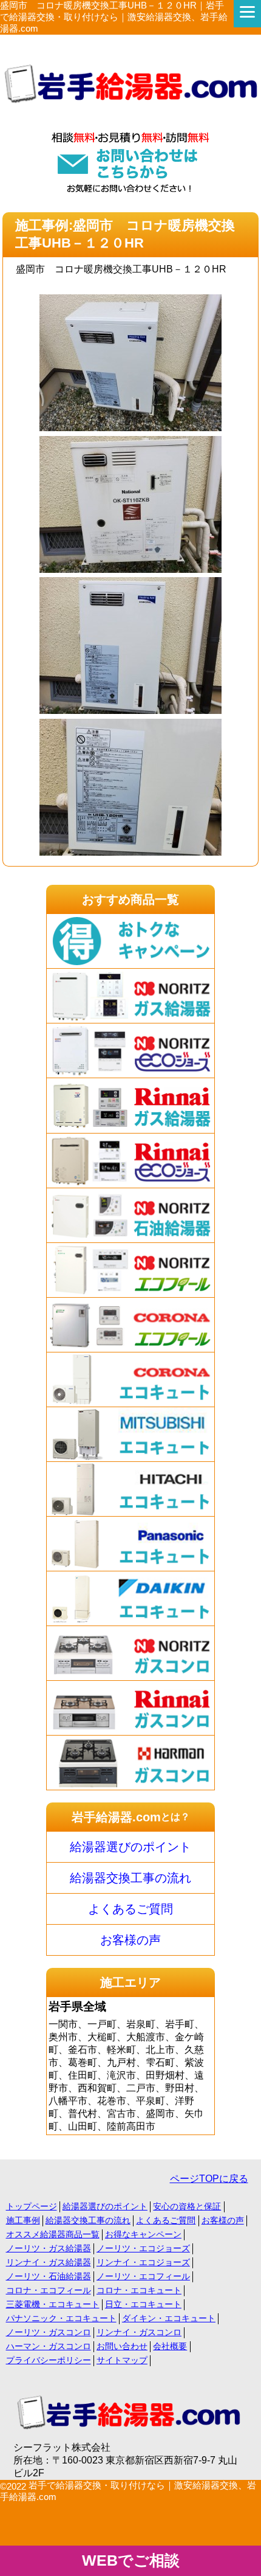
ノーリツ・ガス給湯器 (49, 2248)
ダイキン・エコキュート (169, 2318)
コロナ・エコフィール (49, 2290)
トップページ (32, 2206)
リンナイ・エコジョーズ (143, 2262)
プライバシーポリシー (49, 2360)
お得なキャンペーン (143, 2234)
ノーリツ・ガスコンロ (49, 2332)
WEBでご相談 (131, 2560)
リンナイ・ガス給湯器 (49, 2262)
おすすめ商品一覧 (130, 899)
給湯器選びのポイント (130, 1847)
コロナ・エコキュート (139, 2290)
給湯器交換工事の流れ (130, 1878)
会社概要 (170, 2346)
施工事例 (23, 2220)
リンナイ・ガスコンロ (139, 2332)
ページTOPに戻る (209, 2179)
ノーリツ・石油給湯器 (49, 2276)
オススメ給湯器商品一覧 (53, 2234)
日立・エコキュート (143, 2304)
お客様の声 (130, 1940)
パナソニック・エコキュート (61, 2318)
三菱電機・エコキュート (53, 2304)
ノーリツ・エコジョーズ (143, 2248)
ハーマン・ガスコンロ (49, 2346)
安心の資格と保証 (187, 2206)
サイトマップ (122, 2360)
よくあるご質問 (130, 1909)
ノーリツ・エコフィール (143, 2276)
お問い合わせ (122, 2346)
